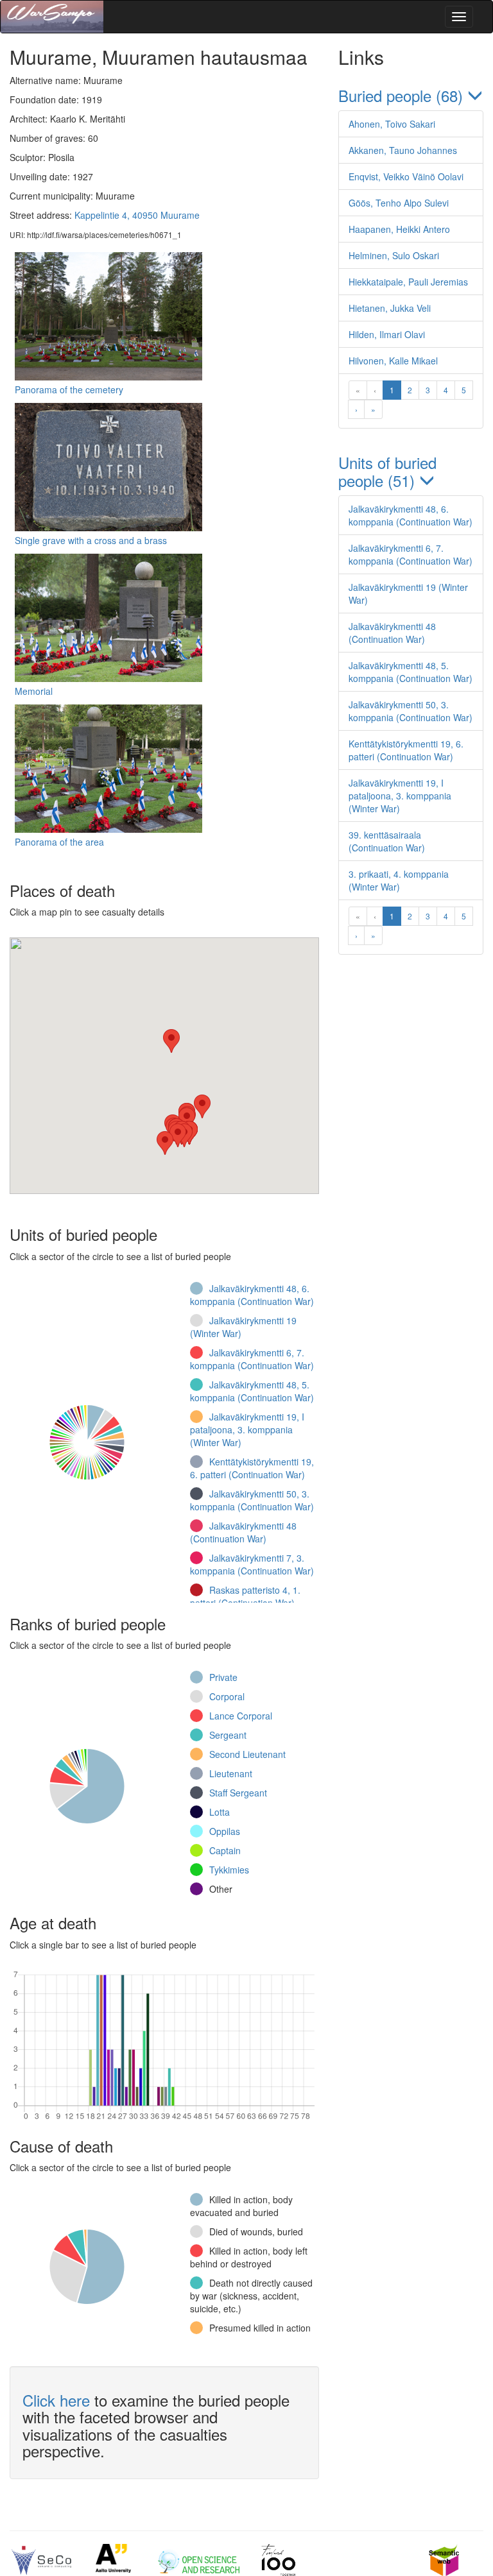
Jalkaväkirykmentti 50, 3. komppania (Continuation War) (252, 1500)
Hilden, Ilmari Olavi (387, 334)
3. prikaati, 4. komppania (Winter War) (399, 880)
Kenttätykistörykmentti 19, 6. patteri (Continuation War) (252, 1468)
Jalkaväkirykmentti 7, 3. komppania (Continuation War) (252, 1564)
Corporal (227, 1696)
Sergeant (228, 1735)
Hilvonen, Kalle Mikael (393, 361)
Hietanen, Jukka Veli (390, 308)
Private (223, 1677)
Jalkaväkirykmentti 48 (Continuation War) (243, 1532)
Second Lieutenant (247, 1754)
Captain (225, 1850)
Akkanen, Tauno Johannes (403, 150)
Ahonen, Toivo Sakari (392, 124)
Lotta (220, 1812)
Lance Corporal (241, 1716)
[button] (202, 1106)
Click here (56, 2400)
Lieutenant (231, 1773)
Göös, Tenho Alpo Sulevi (399, 203)
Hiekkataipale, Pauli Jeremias (408, 282)
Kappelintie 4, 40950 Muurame (137, 215)
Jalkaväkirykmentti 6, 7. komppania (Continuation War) (252, 1359)
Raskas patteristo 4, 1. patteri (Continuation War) (245, 1596)
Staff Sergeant (238, 1793)
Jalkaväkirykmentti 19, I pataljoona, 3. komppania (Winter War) (247, 1429)
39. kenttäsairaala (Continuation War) (387, 841)
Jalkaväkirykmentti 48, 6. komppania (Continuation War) (252, 1295)
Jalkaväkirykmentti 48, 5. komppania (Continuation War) (252, 1391)
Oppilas (225, 1831)
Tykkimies (229, 1870)
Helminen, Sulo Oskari (394, 255)
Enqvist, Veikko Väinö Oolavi (406, 176)
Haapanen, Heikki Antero (399, 229)
